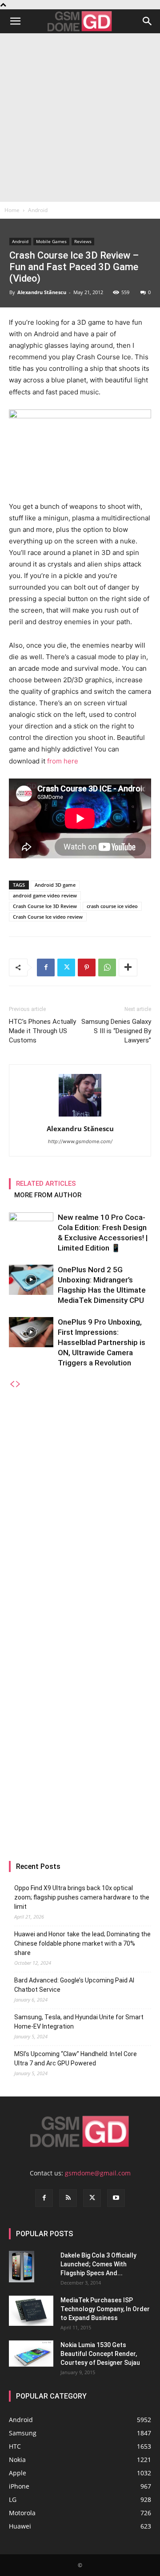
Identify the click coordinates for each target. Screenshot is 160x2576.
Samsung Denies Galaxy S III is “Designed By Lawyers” (116, 1031)
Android (38, 210)
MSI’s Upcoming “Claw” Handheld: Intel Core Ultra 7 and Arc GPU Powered (76, 2059)
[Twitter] (66, 967)
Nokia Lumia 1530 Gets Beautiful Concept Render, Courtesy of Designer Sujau (100, 2354)
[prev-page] (12, 1384)
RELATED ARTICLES (46, 1184)
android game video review (45, 895)
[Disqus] (80, 1500)
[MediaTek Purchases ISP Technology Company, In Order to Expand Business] (31, 2311)
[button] (15, 21)
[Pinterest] (87, 967)
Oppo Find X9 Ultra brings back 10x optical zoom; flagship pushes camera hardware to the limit (82, 1897)
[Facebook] (46, 967)
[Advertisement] (80, 118)
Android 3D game (55, 885)
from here (63, 761)
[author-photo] (80, 1116)
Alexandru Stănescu (42, 292)
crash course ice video (112, 906)
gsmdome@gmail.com (98, 2173)
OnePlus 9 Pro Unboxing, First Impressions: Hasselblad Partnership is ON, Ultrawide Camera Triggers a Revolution (102, 1342)
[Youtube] (116, 2198)
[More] (128, 967)
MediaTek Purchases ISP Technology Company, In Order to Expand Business (105, 2309)
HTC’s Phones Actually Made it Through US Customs (42, 1031)
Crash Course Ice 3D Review (45, 906)
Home (12, 210)
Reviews (83, 241)
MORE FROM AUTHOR (48, 1195)
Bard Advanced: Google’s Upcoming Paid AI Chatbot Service (74, 1985)
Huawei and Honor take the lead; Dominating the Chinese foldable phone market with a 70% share (82, 1943)
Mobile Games (51, 241)
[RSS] (68, 2198)
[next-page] (18, 1384)
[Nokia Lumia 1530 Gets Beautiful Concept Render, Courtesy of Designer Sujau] (31, 2354)
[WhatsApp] (107, 967)
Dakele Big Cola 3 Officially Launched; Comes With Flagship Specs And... (98, 2264)
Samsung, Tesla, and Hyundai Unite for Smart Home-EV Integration (79, 2022)
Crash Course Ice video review (48, 917)
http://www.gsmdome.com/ (80, 1141)
